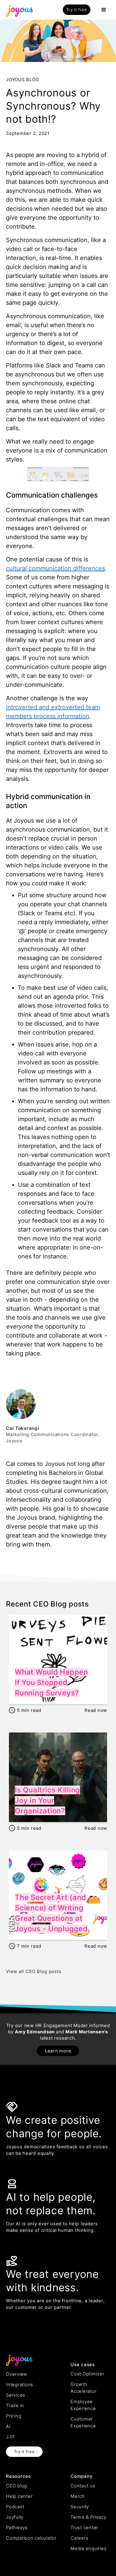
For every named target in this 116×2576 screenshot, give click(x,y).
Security (80, 2507)
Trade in (15, 2405)
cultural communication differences (55, 568)
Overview (17, 2374)
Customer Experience (83, 2422)
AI (8, 2426)
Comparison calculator (31, 2538)
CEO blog (17, 2486)
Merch (78, 2496)
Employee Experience (83, 2405)
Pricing (14, 2416)
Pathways (17, 2527)
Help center (19, 2496)
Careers (79, 2538)
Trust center (84, 2527)
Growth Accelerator (83, 2388)
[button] (104, 10)
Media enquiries (88, 2548)
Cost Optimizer (87, 2374)
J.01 (10, 2437)
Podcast (15, 2507)
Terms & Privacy (88, 2517)
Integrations (20, 2385)
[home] (18, 10)
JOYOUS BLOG (22, 80)
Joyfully (15, 2517)
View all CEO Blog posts (34, 1971)
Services (16, 2395)
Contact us (83, 2486)
